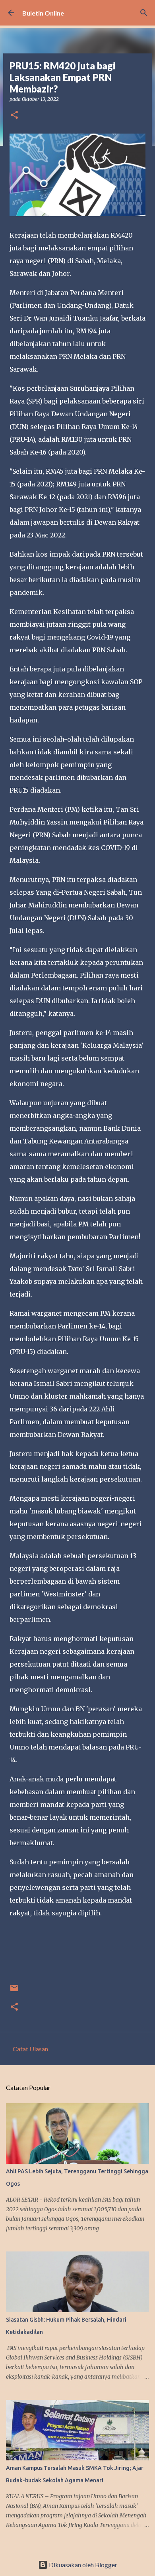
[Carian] (144, 13)
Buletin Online (43, 13)
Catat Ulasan (30, 2049)
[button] (14, 115)
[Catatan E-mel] (14, 1991)
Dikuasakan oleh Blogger (82, 2565)
